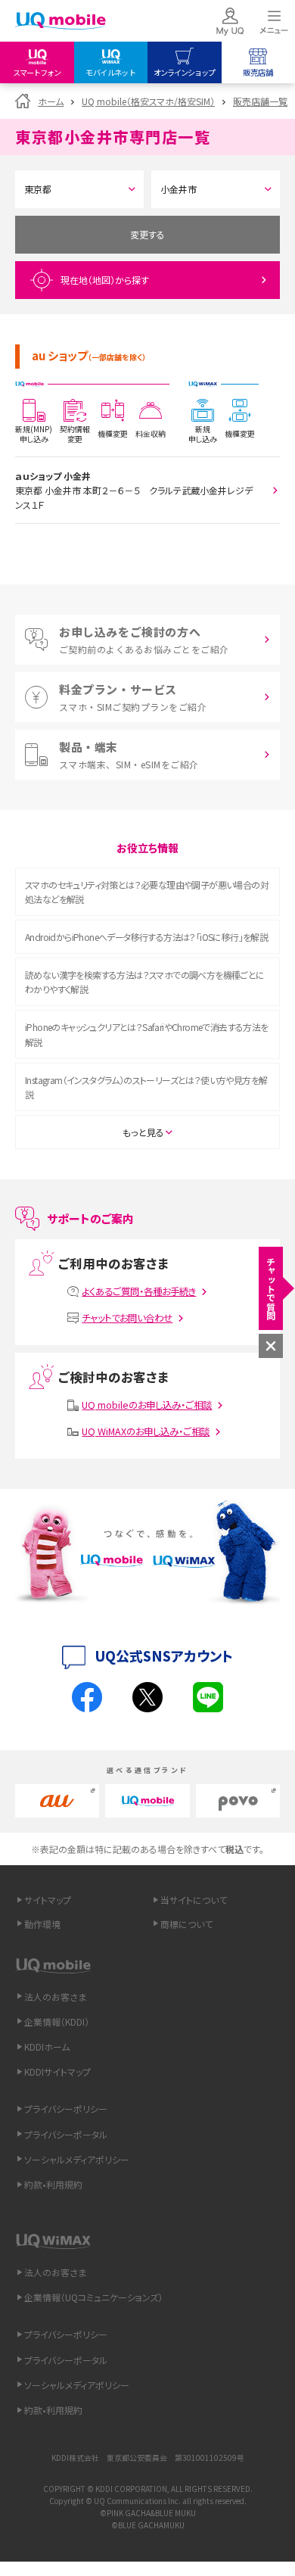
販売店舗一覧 (260, 101)
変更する (147, 234)
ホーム (51, 101)
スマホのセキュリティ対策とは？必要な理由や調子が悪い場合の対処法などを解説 (147, 892)
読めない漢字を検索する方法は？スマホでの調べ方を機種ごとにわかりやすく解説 (145, 982)
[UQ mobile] (61, 22)
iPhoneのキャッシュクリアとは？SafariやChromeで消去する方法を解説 (147, 1034)
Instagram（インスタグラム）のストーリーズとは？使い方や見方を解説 (146, 1087)
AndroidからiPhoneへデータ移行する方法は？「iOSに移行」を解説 (146, 937)
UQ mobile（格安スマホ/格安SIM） (148, 101)
